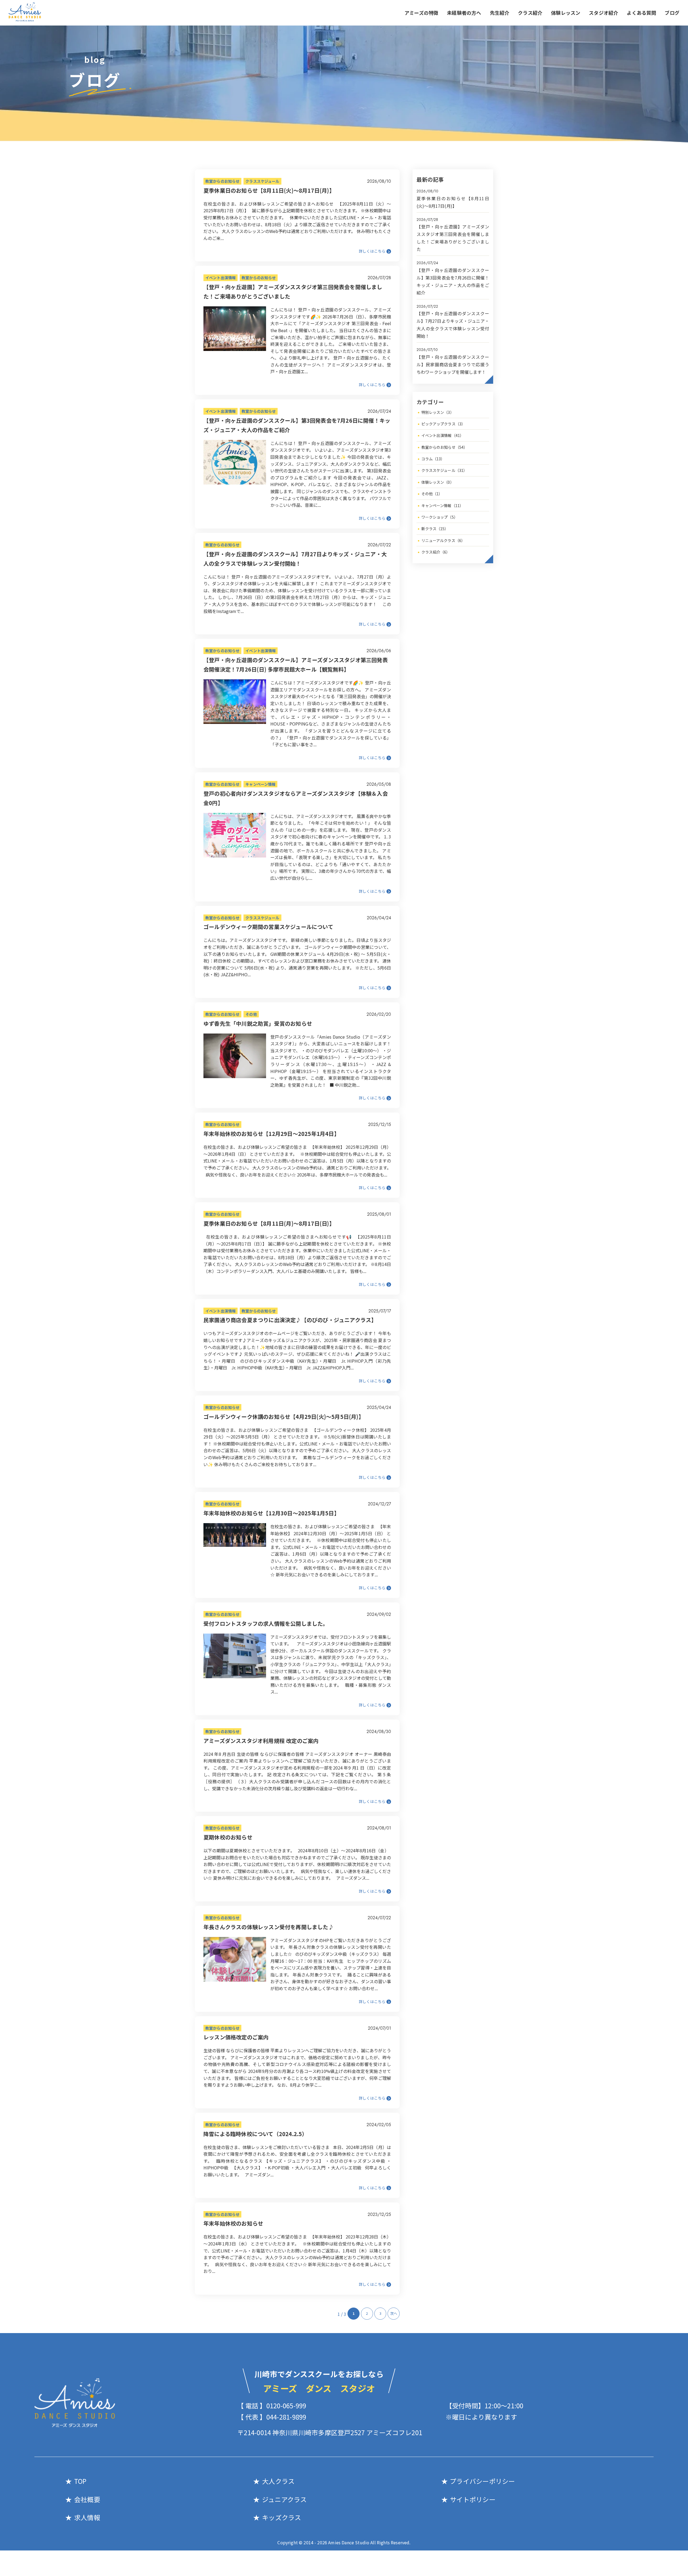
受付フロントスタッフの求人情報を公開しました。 (266, 1624)
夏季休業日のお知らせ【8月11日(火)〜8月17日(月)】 (269, 190)
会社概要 (87, 2499)
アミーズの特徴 (421, 13)
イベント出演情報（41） (443, 435)
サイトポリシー (473, 2499)
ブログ (672, 13)
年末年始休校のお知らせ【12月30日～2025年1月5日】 (271, 1513)
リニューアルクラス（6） (443, 540)
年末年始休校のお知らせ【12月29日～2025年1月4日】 (271, 1134)
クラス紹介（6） (436, 552)
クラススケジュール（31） (444, 470)
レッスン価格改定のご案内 (236, 2037)
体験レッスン (566, 13)
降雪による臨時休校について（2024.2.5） (255, 2134)
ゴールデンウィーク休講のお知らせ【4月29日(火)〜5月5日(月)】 (284, 1417)
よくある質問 (641, 13)
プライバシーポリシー (482, 2481)
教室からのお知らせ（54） (445, 447)
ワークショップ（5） (440, 517)
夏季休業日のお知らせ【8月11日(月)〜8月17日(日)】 (269, 1223)
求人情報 (87, 2517)
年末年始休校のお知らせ (233, 2223)
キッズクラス (282, 2517)
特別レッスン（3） (438, 412)
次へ (394, 2313)
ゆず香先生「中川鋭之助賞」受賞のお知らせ (258, 1023)
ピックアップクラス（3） (443, 424)
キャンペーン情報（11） (442, 505)
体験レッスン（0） (438, 482)
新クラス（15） (435, 529)
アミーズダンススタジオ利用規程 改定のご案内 (261, 1741)
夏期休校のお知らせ (228, 1837)
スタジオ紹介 (603, 13)
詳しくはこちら (372, 251)
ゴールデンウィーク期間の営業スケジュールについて (268, 927)
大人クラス (278, 2481)
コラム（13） (433, 459)
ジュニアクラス (284, 2499)
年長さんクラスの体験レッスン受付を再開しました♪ (269, 1927)
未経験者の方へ (464, 13)
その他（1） (432, 494)
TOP (80, 2481)
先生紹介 (500, 13)
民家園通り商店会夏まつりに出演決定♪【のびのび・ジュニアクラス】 (290, 1320)
